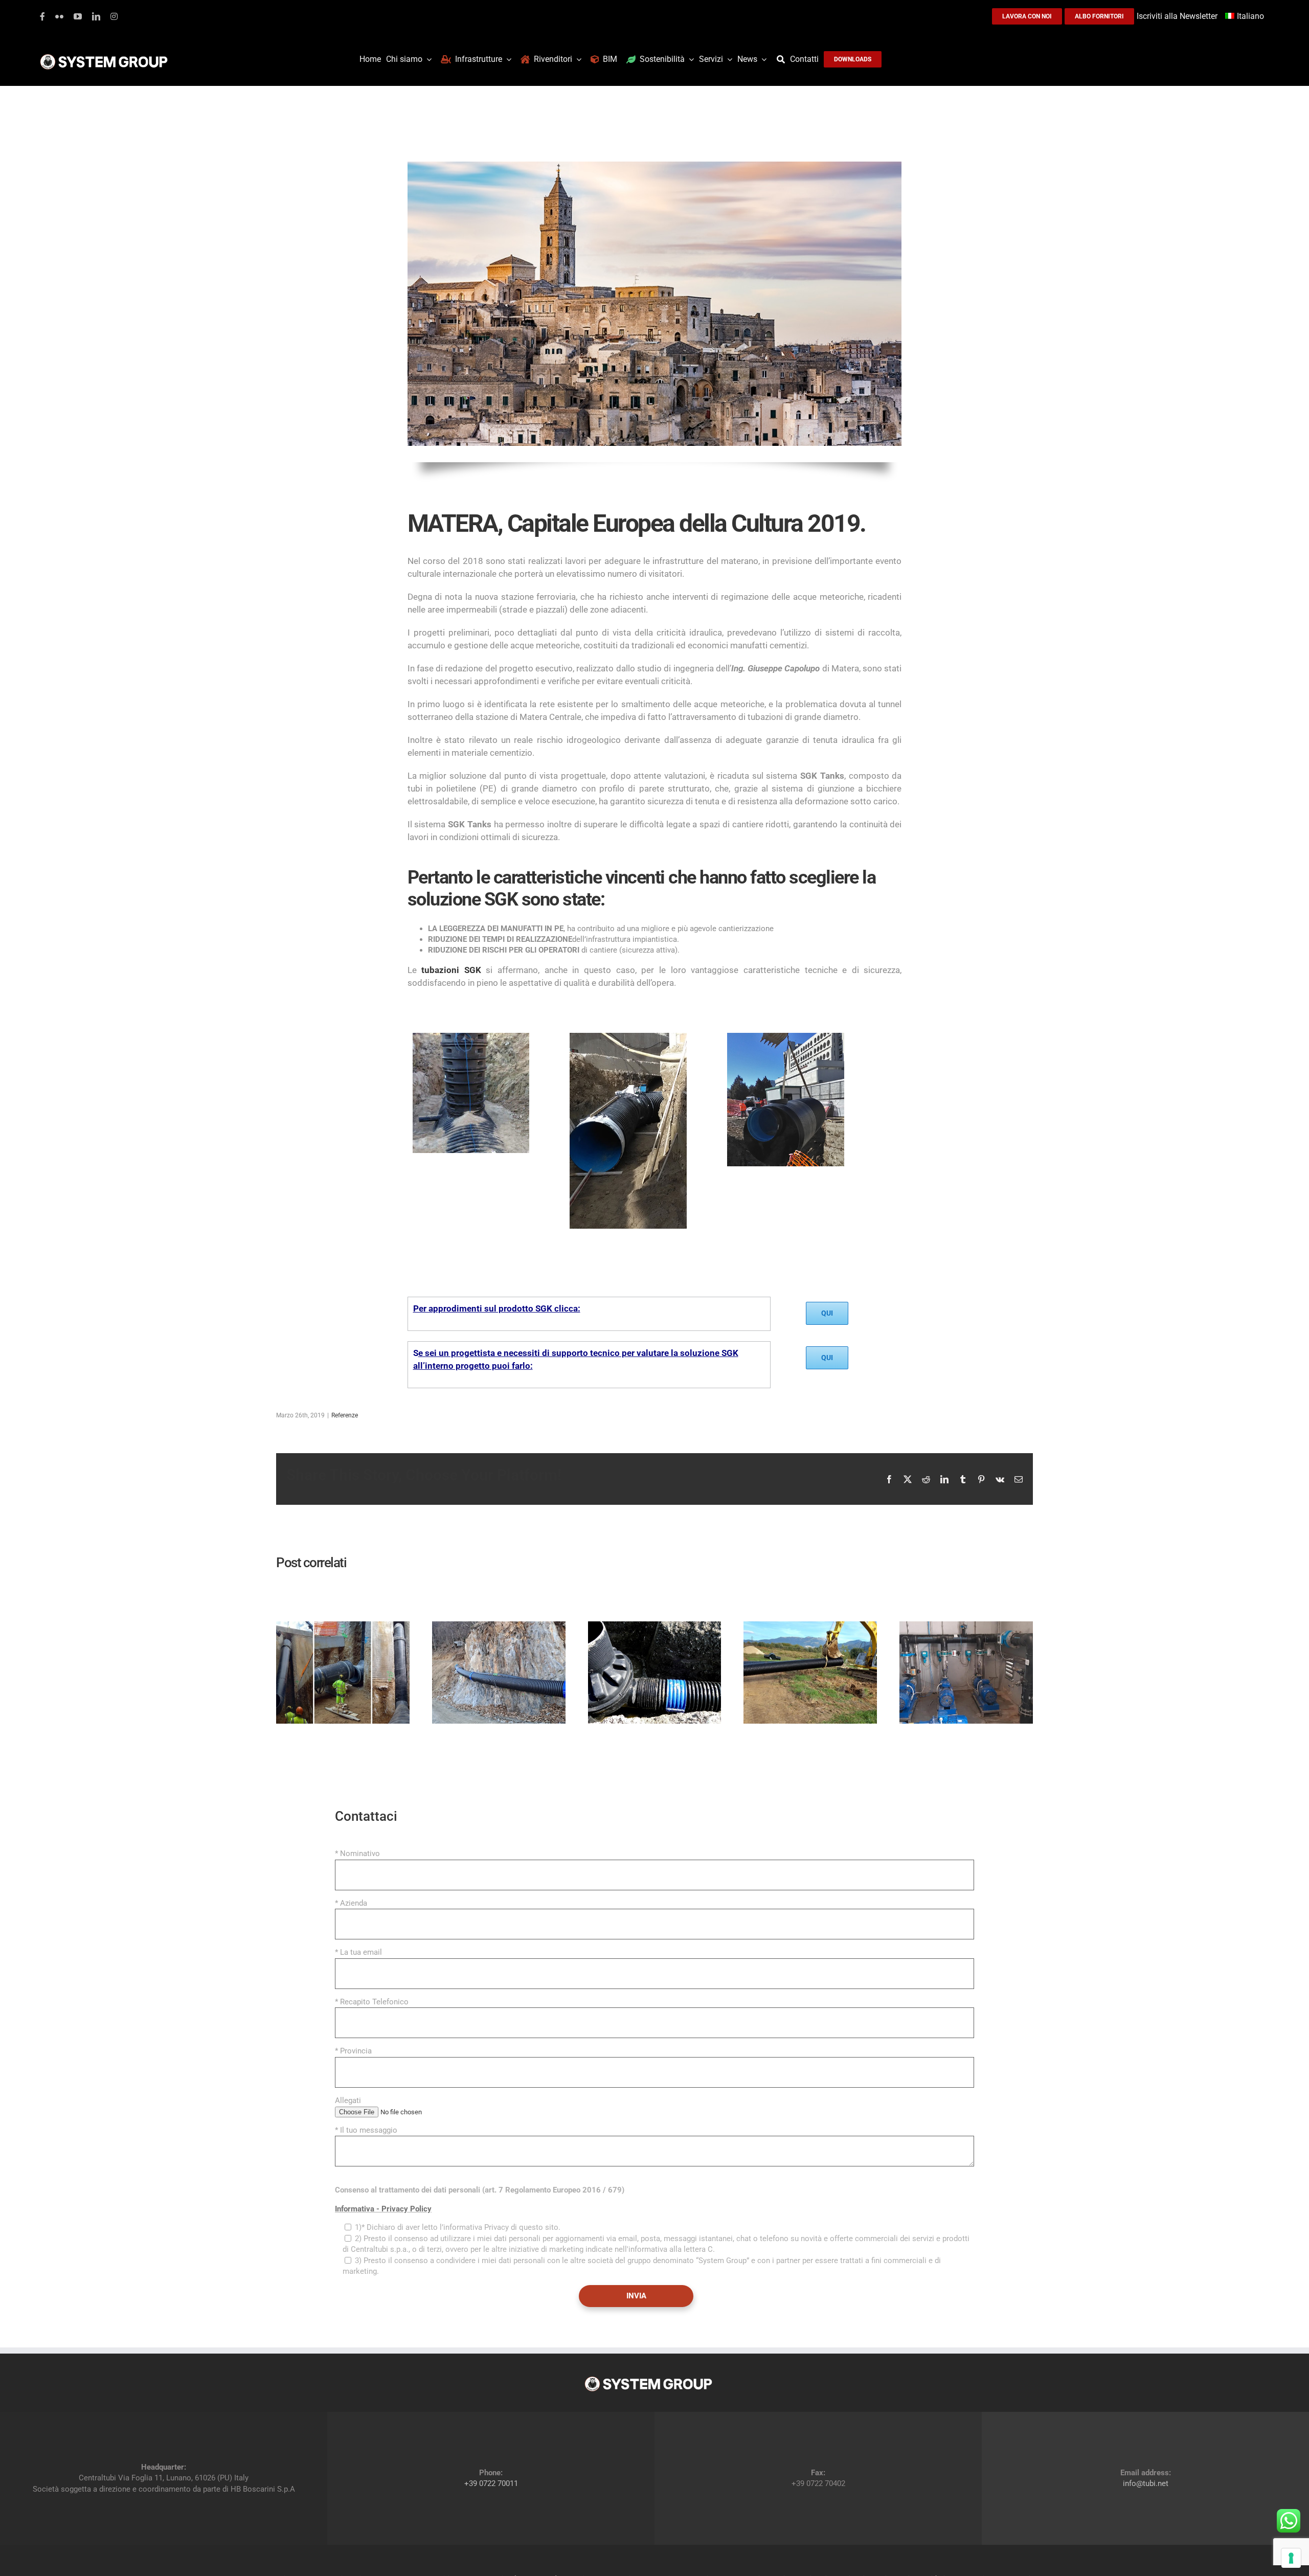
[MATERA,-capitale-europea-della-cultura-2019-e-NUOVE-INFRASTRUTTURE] (786, 1019)
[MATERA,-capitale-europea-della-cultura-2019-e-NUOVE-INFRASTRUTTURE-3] (628, 1019)
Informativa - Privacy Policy (383, 2209)
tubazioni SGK (451, 970)
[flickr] (59, 16)
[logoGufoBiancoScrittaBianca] (104, 57)
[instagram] (114, 16)
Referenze (345, 1415)
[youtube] (78, 16)
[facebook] (42, 16)
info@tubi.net (1146, 2483)
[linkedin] (96, 16)
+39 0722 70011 (491, 2483)
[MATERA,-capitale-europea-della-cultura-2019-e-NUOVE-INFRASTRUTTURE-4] (471, 1019)
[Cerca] (783, 59)
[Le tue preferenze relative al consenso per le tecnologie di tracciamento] (1291, 2558)
